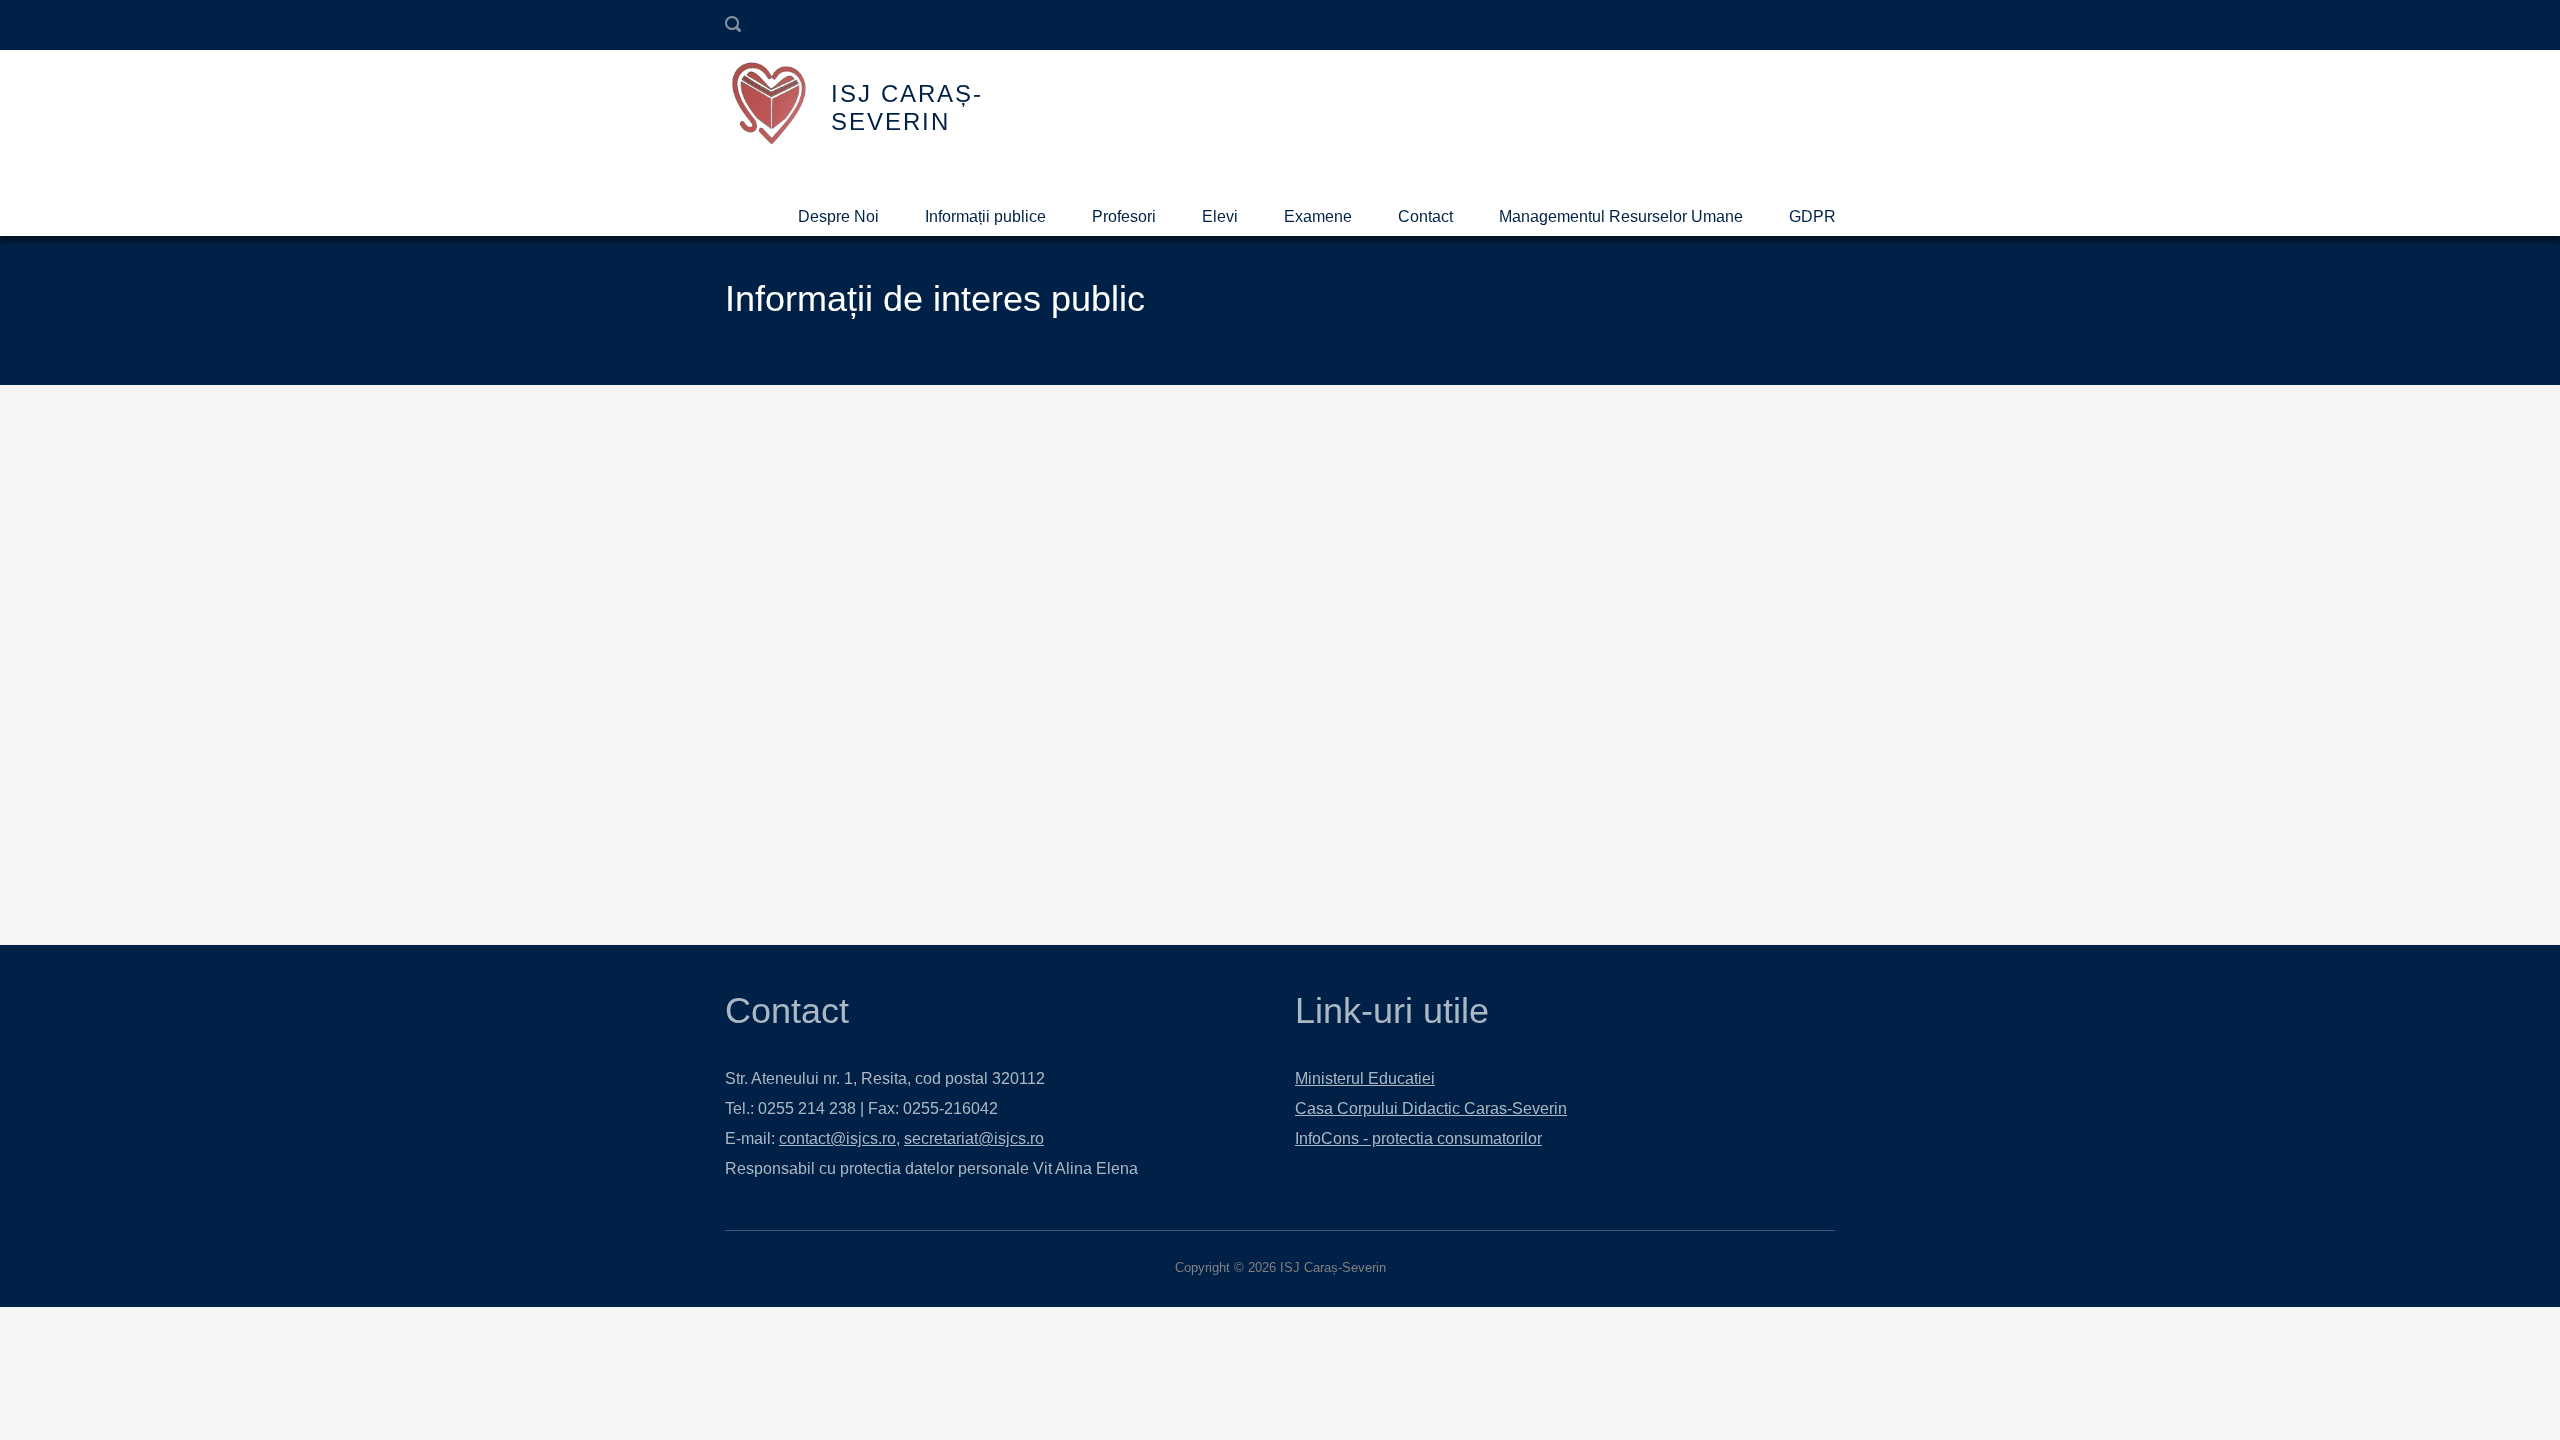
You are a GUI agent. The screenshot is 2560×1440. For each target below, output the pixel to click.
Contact (1425, 216)
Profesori (1124, 216)
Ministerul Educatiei (1365, 1078)
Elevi (1220, 216)
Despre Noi (838, 216)
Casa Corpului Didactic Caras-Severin (1431, 1108)
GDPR (1812, 216)
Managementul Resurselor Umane (1621, 216)
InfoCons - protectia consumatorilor (1418, 1138)
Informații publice (985, 216)
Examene (1318, 216)
